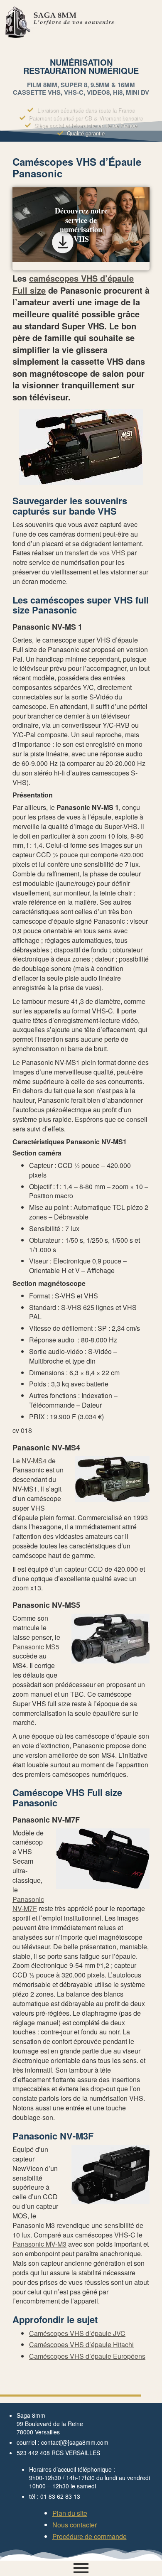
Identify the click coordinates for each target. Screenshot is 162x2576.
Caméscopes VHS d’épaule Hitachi (81, 2344)
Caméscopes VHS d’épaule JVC (77, 2333)
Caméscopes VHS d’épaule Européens (87, 2356)
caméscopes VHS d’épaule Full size (73, 284)
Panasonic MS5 (36, 1647)
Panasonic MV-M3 (39, 2244)
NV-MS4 (34, 1461)
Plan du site (70, 2513)
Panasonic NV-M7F (28, 1904)
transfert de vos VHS (95, 553)
